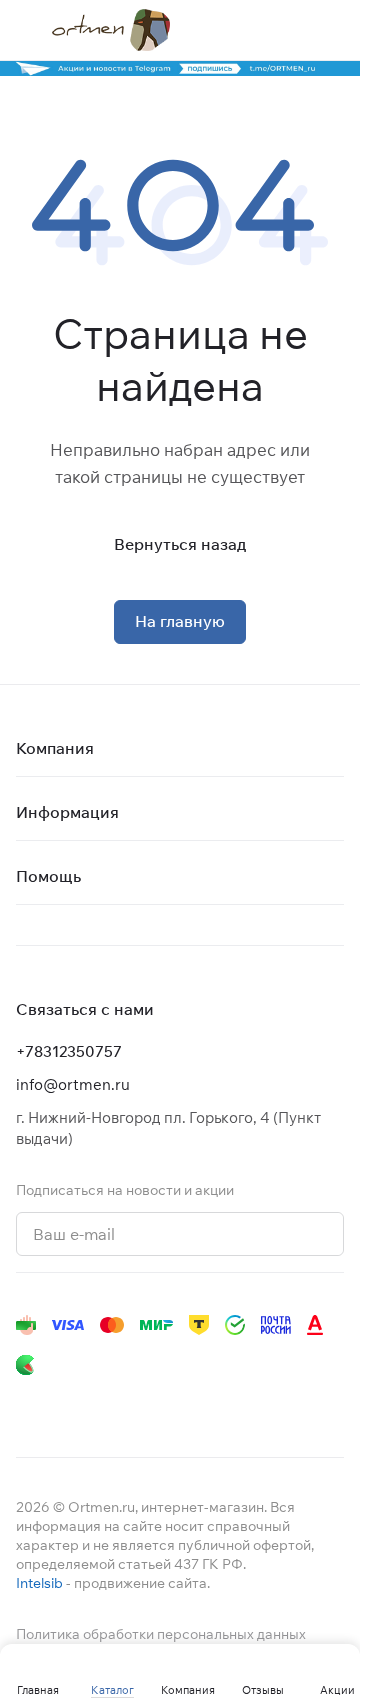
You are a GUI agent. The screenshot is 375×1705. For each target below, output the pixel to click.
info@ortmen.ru (73, 1084)
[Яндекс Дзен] (188, 1405)
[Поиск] (254, 30)
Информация (67, 812)
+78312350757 (69, 1051)
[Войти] (294, 30)
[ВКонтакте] (28, 1405)
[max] (308, 1405)
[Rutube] (228, 1405)
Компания (55, 748)
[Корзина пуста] (334, 30)
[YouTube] (108, 1405)
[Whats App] (148, 1405)
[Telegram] (68, 1405)
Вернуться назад (180, 544)
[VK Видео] (268, 1405)
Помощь (48, 876)
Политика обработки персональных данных (161, 1634)
